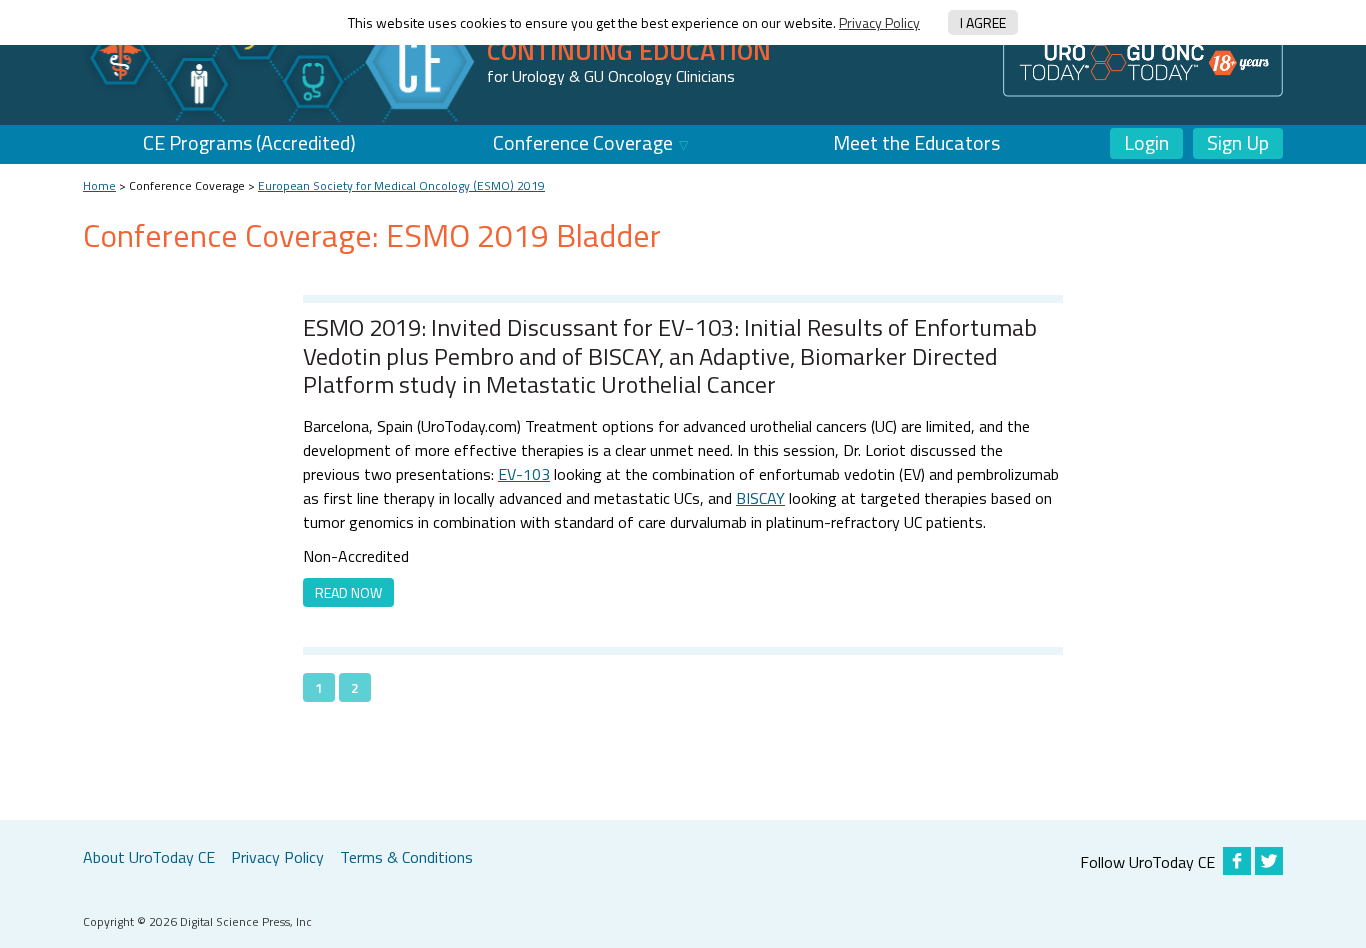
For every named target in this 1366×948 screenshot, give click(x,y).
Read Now (348, 592)
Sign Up (1238, 143)
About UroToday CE (149, 857)
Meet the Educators (916, 142)
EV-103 (524, 474)
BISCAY (760, 498)
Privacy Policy (879, 22)
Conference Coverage (583, 142)
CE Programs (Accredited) (249, 142)
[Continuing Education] (283, 61)
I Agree (983, 22)
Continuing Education (629, 50)
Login (1146, 143)
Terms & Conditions (406, 857)
